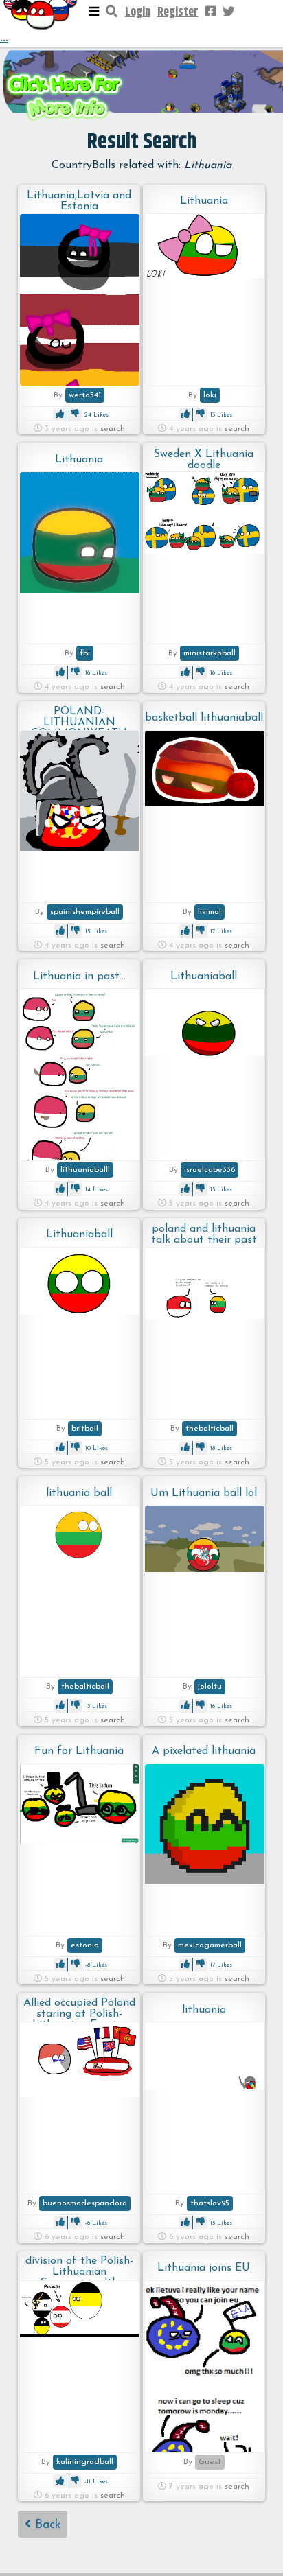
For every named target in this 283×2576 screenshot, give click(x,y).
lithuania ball (79, 1493)
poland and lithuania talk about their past (204, 1234)
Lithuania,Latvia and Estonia (79, 201)
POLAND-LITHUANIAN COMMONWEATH (79, 718)
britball (85, 1429)
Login (138, 12)
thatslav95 (210, 2203)
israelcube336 (210, 1170)
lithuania (204, 2010)
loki (210, 395)
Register (178, 12)
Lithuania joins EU (204, 2268)
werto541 (85, 395)
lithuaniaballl (85, 1170)
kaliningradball (85, 2462)
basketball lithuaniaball (204, 718)
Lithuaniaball (204, 976)
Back (46, 2525)
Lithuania (204, 201)
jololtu (210, 1687)
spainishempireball (85, 912)
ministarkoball (210, 653)
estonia (85, 1945)
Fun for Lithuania (79, 1751)
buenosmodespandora (85, 2203)
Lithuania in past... (79, 976)
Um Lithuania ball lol (204, 1493)
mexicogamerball (210, 1945)
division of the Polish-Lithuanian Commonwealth (79, 2268)
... (4, 38)
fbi (85, 653)
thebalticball (210, 1429)
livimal (210, 912)
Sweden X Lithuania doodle (204, 460)
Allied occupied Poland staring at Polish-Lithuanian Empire (79, 2010)
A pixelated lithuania (204, 1751)
